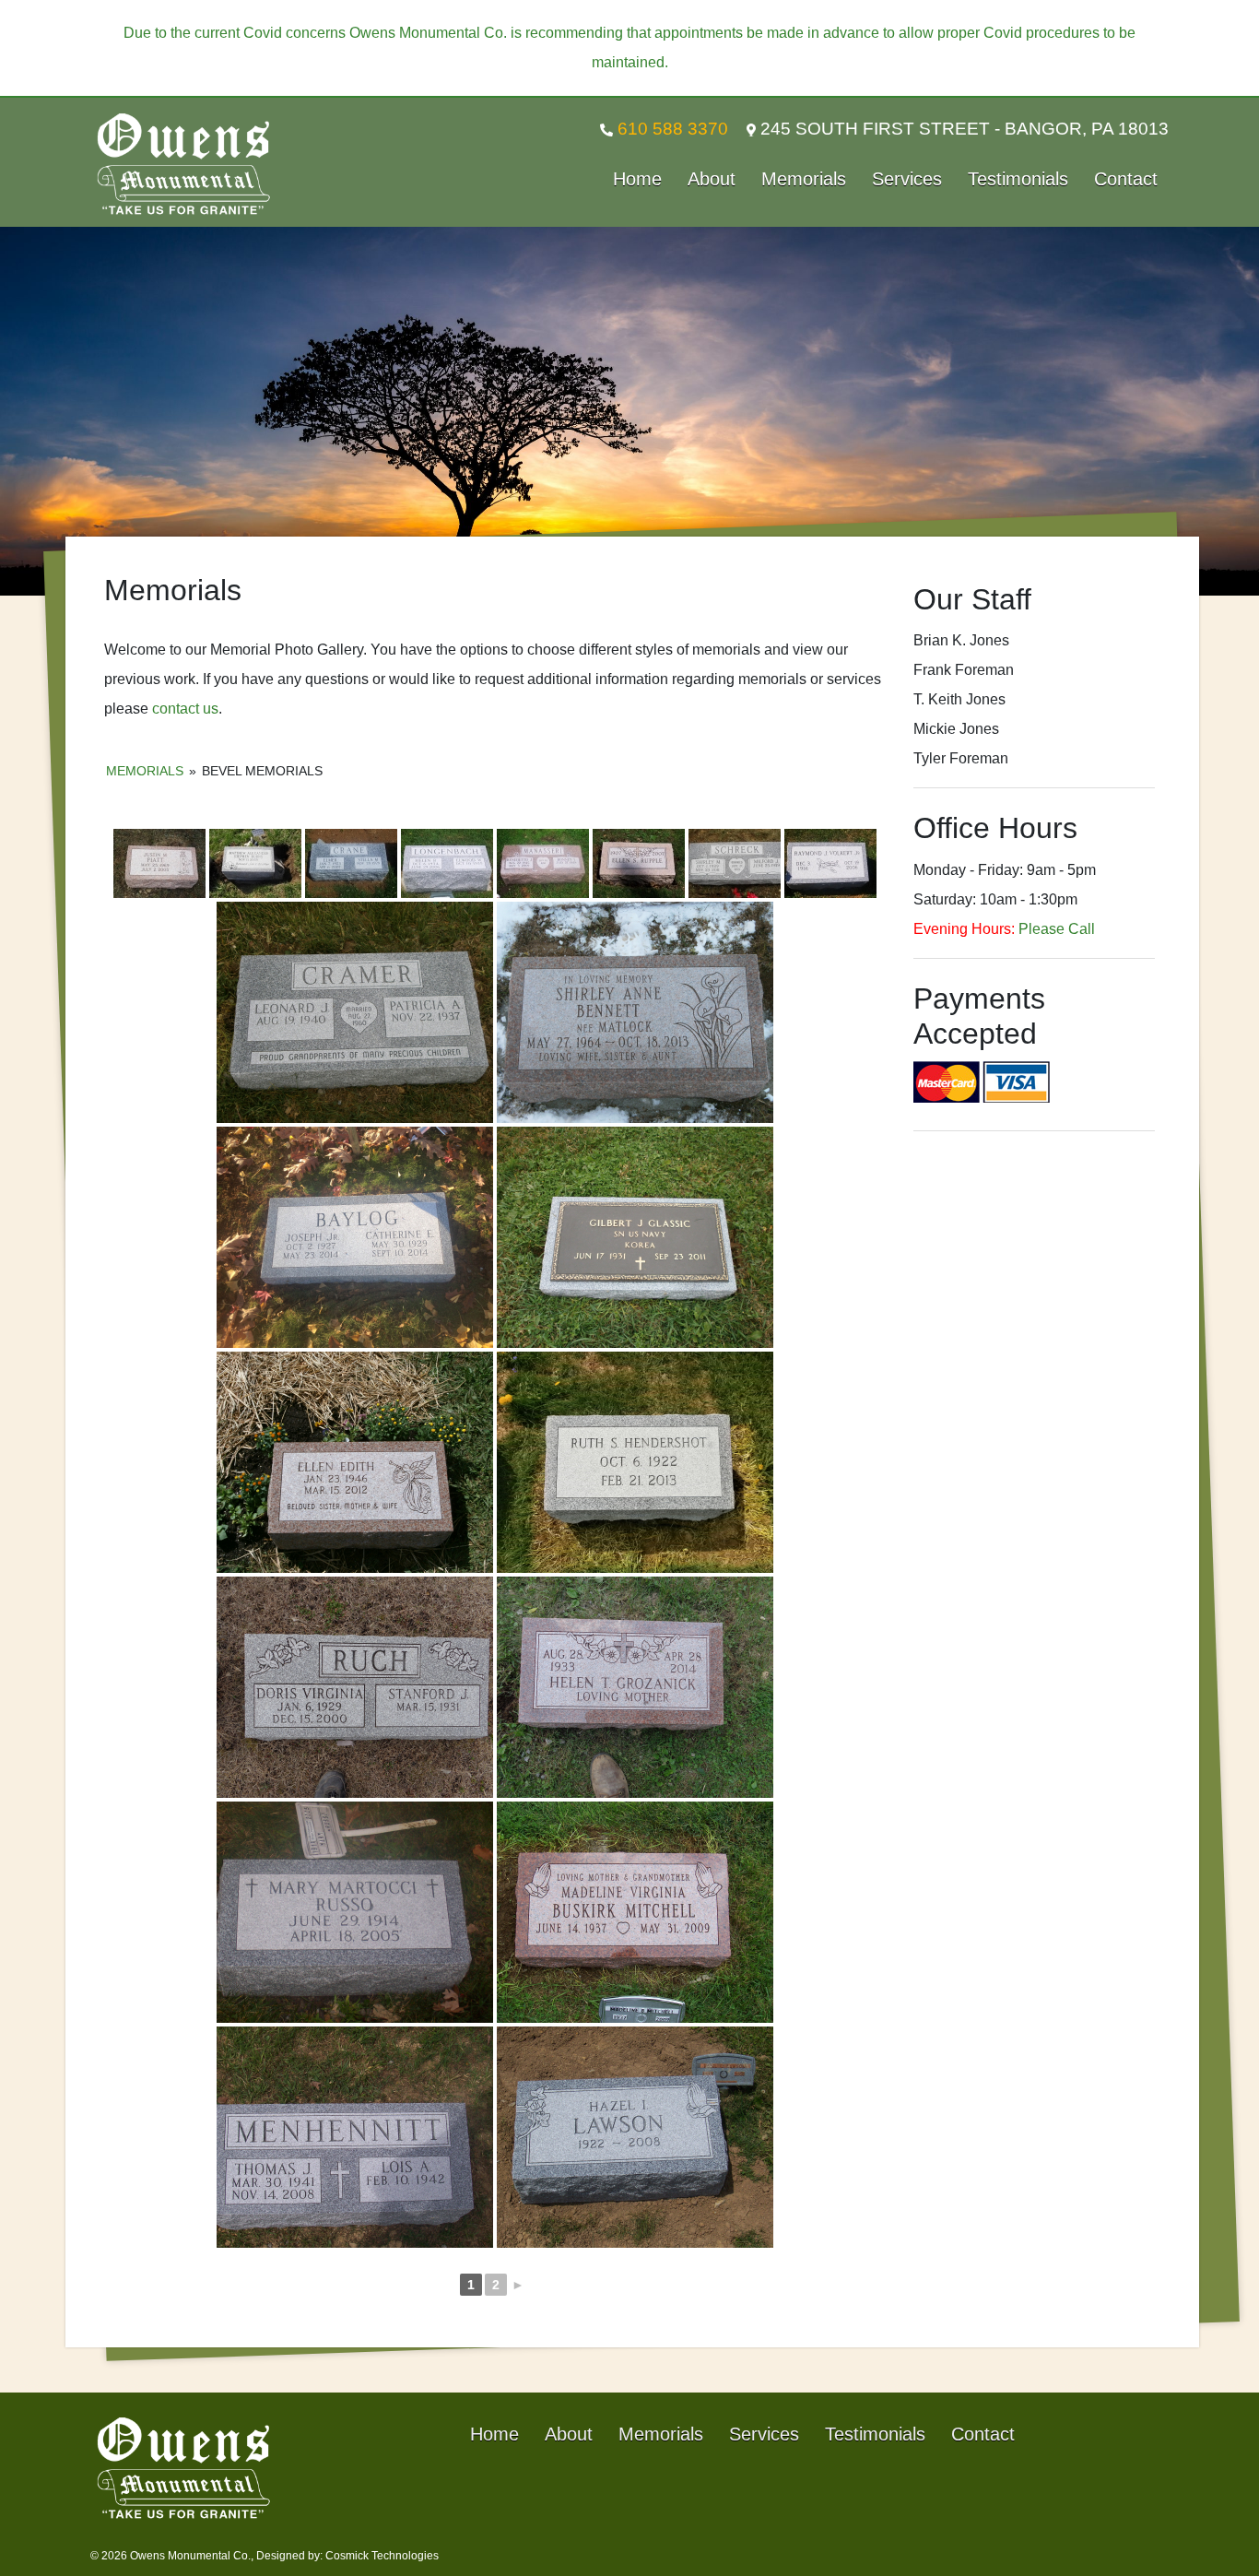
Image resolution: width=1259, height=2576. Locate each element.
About (712, 179)
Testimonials (1018, 179)
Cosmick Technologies (382, 2556)
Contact (1126, 179)
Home (637, 179)
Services (907, 179)
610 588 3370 (671, 129)
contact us (185, 709)
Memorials (804, 179)
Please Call (1057, 929)
